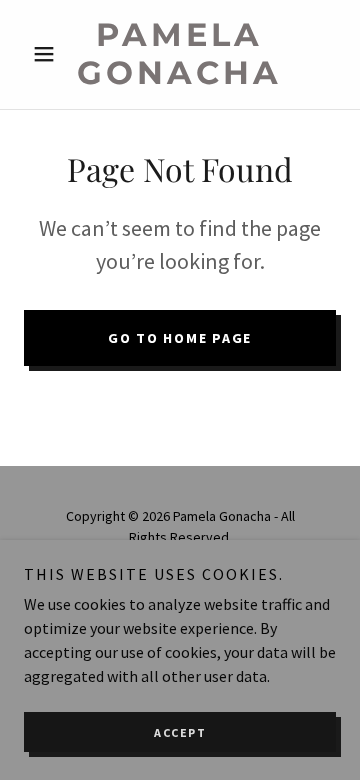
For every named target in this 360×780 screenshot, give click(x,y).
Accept (180, 732)
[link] (180, 54)
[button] (47, 54)
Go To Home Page (180, 338)
